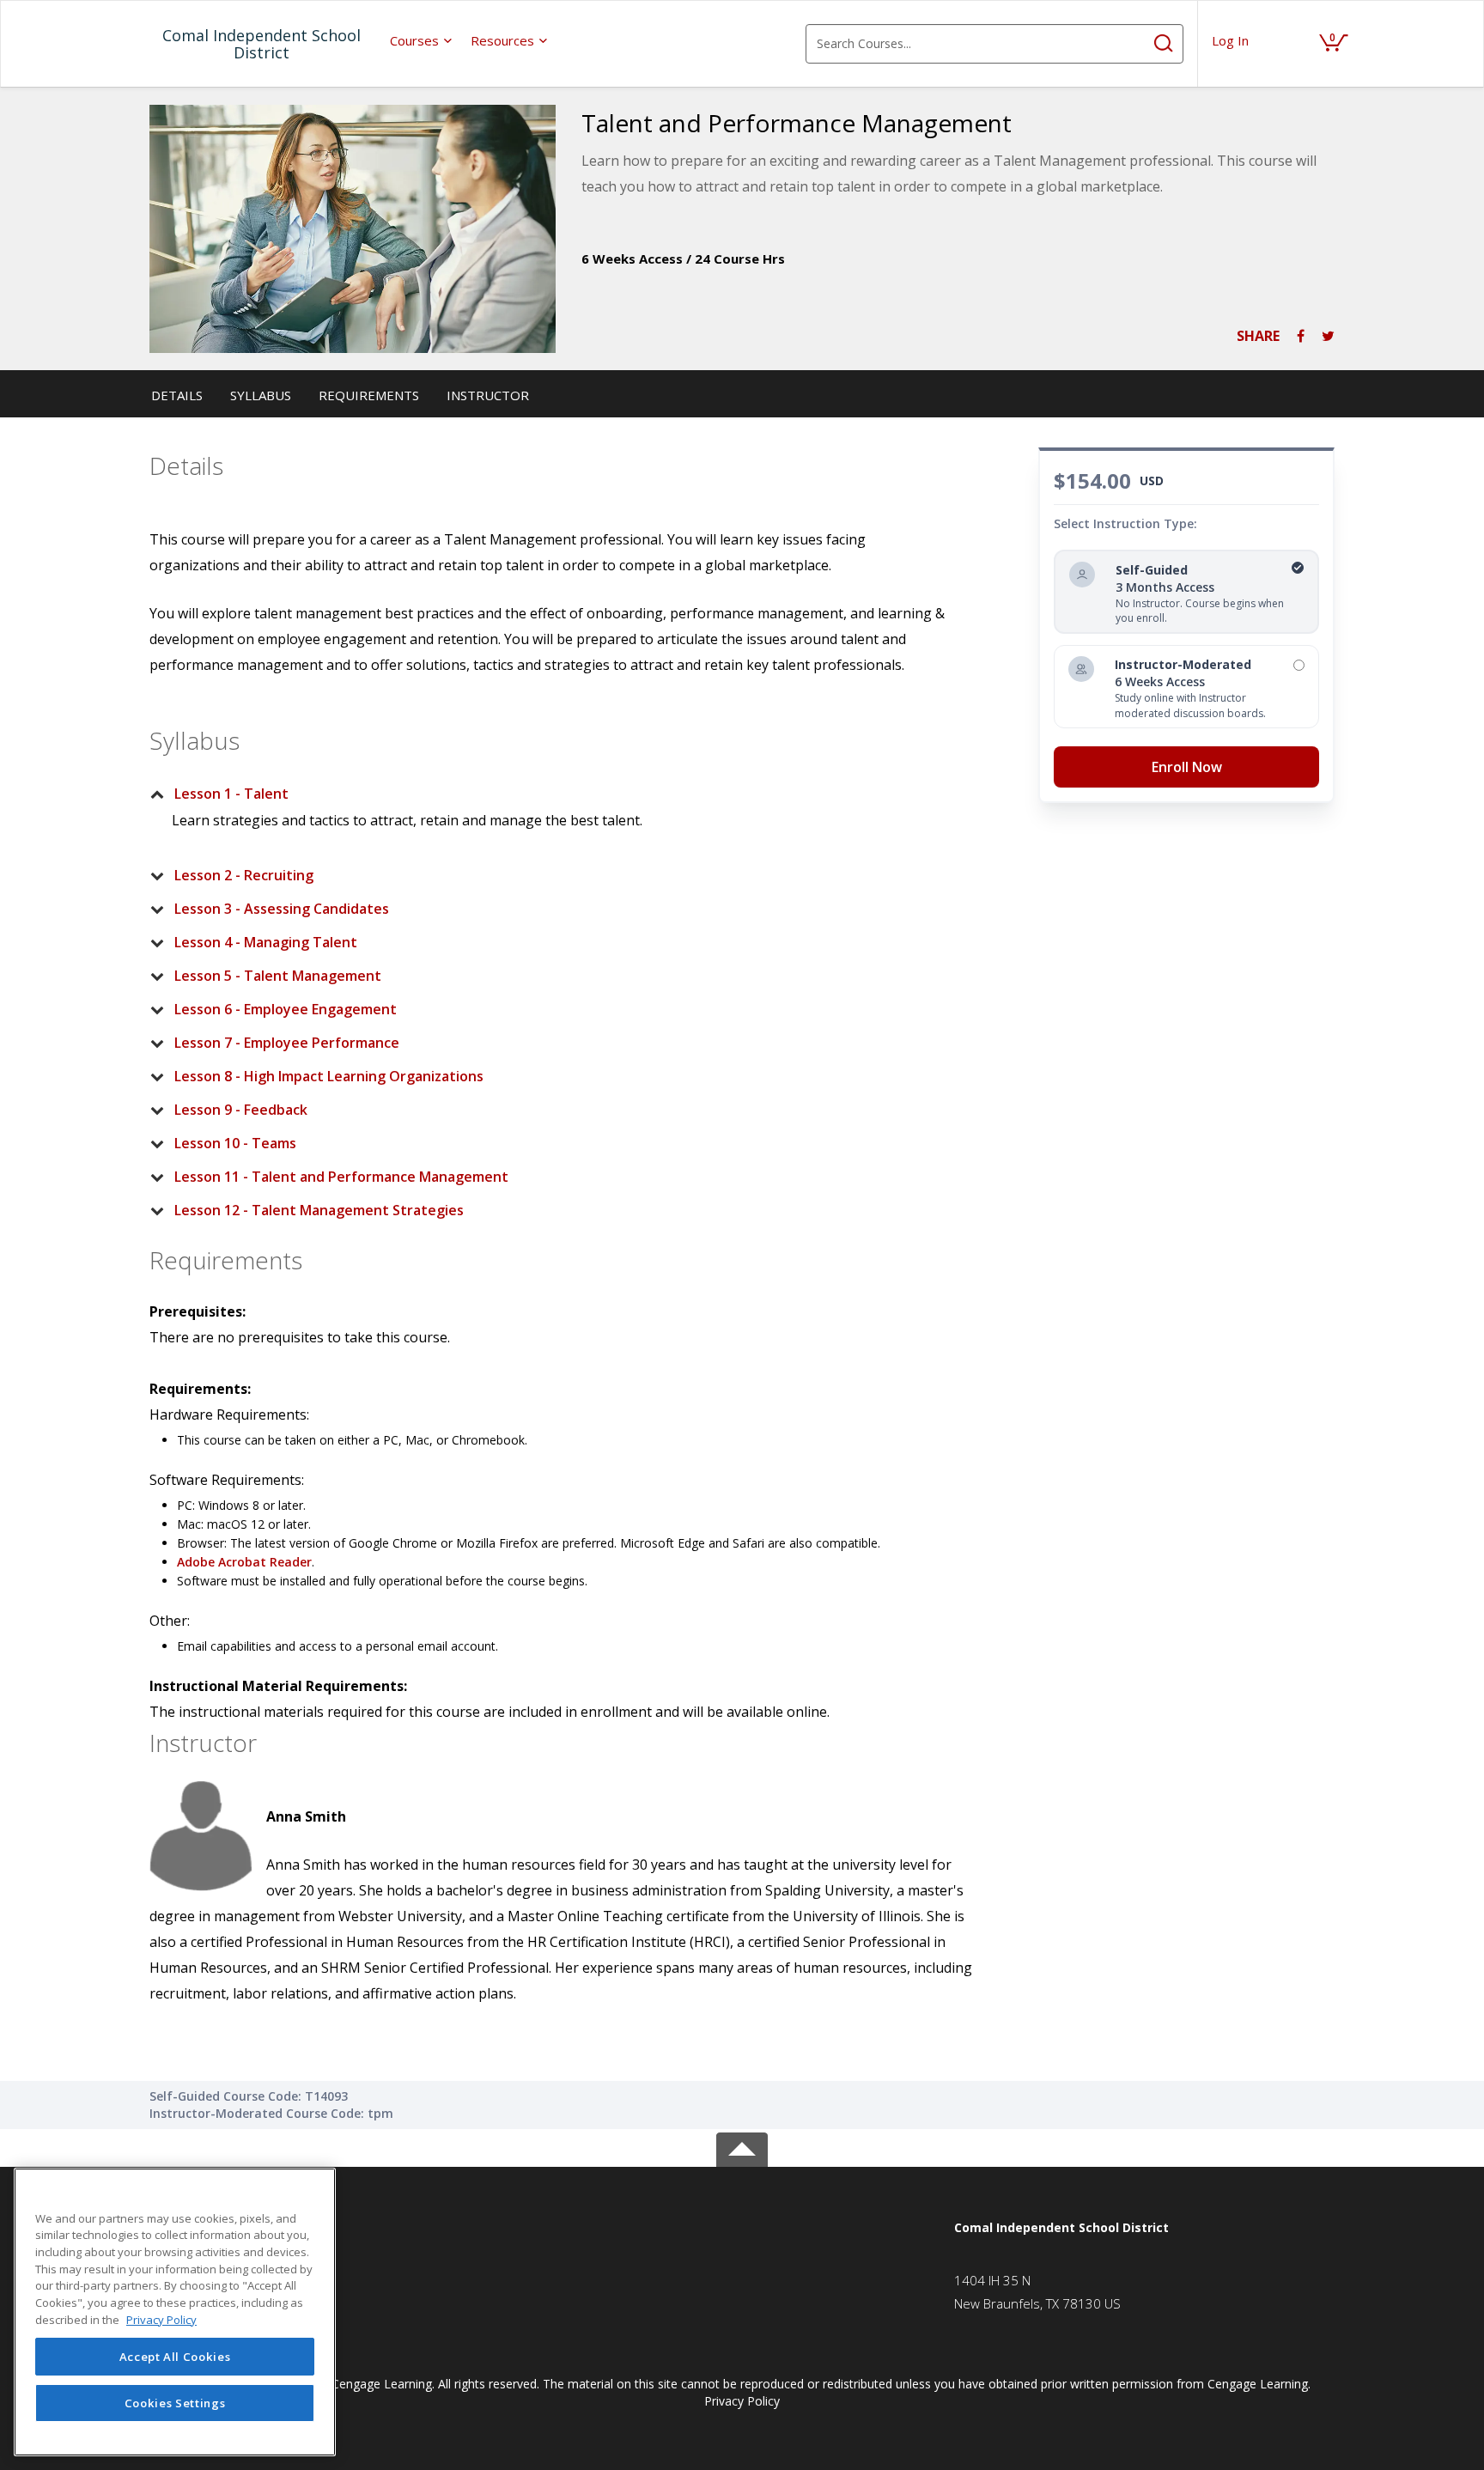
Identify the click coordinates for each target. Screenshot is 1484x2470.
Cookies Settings (175, 2403)
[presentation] (422, 40)
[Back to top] (742, 2147)
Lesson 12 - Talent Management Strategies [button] (319, 1210)
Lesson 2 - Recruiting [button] (244, 875)
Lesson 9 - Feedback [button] (241, 1110)
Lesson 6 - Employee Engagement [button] (286, 1009)
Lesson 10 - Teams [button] (235, 1143)
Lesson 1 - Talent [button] (231, 794)
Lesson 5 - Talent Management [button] (278, 976)
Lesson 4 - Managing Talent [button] (266, 942)
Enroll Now (1187, 767)
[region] (175, 2312)
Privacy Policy (742, 2401)
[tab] (550, 794)
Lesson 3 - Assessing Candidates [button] (282, 909)
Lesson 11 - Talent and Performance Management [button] (341, 1177)
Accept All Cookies (175, 2357)
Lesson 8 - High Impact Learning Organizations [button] (329, 1076)
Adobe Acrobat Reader (244, 1562)
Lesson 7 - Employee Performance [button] (287, 1043)
